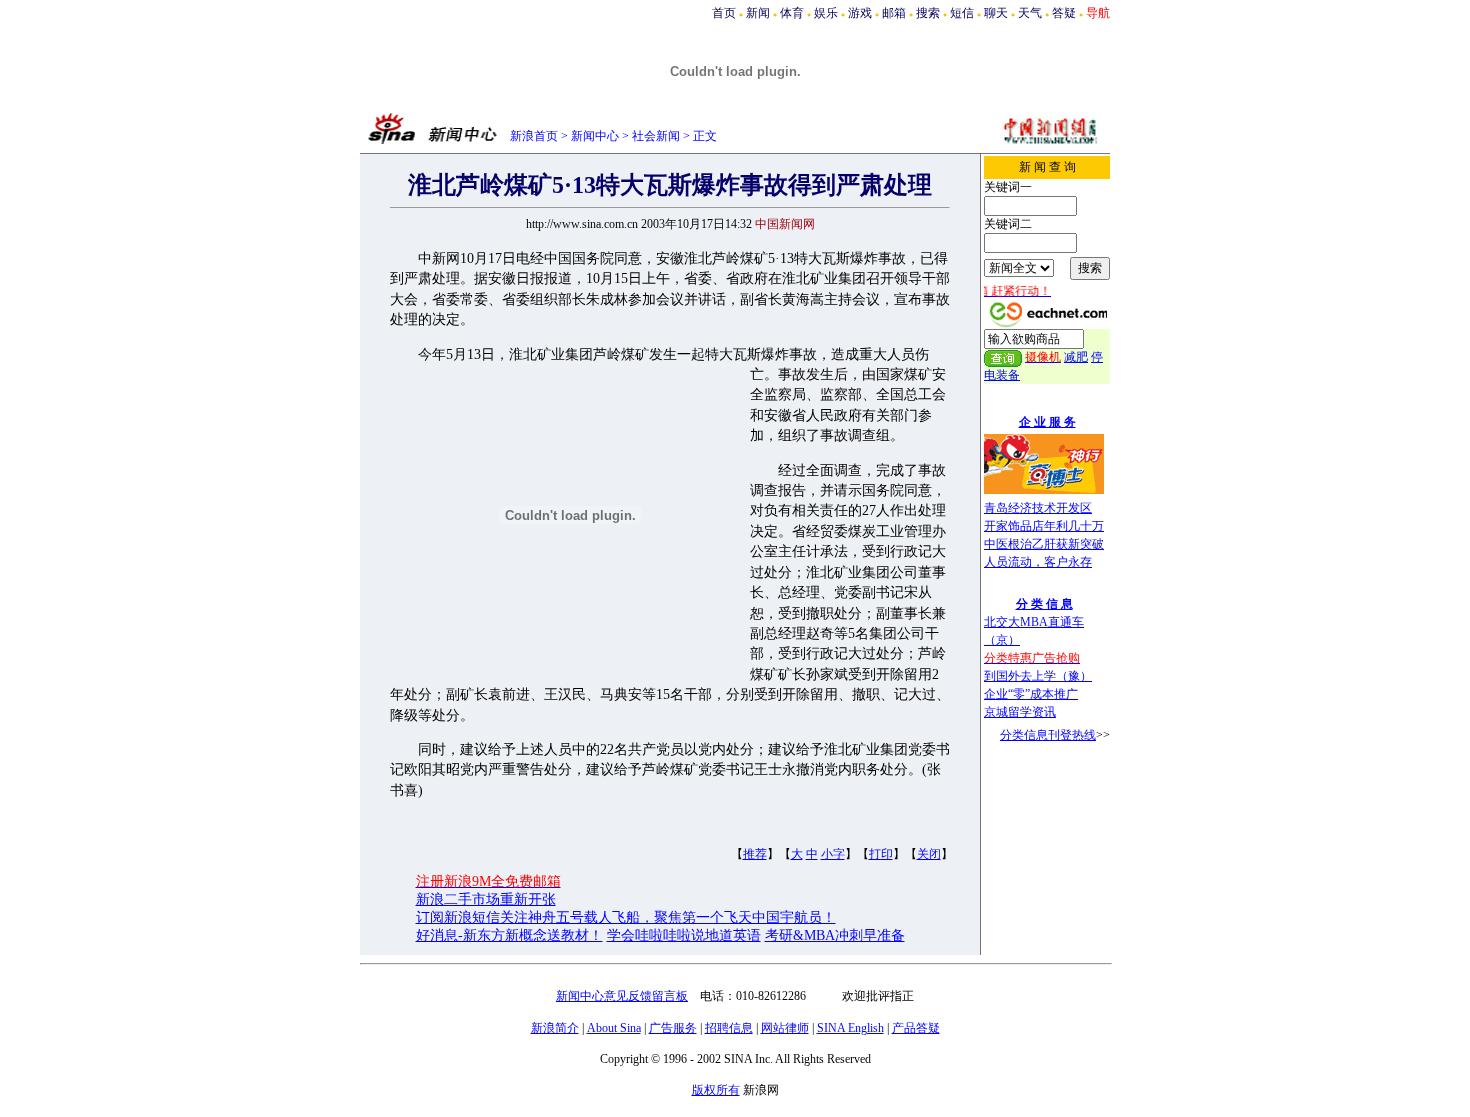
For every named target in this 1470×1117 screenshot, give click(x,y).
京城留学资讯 (1020, 712)
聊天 (996, 13)
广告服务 (673, 1028)
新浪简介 (555, 1028)
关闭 (929, 854)
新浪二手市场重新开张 (486, 899)
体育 (792, 13)
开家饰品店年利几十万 (1044, 526)
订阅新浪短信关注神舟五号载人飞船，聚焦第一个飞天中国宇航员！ (626, 917)
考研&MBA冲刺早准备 (835, 935)
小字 (833, 854)
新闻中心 (595, 136)
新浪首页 (534, 136)
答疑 (1064, 13)
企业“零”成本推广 (1031, 694)
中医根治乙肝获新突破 (1044, 544)
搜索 (928, 13)
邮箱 (894, 13)
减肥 (1076, 357)
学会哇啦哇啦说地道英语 (684, 935)
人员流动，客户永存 (1038, 562)
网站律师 (785, 1028)
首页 (724, 13)
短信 (962, 13)
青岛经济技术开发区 (1038, 508)
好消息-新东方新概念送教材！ (509, 935)
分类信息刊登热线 (1048, 735)
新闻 (758, 13)
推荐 (755, 854)
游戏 (860, 13)
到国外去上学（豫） (1038, 676)
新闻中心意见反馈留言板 (622, 996)
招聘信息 (729, 1028)
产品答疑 (916, 1028)
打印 (881, 854)
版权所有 (716, 1090)
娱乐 (826, 13)
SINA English (850, 1028)
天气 (1030, 13)
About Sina (614, 1028)
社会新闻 (656, 136)
